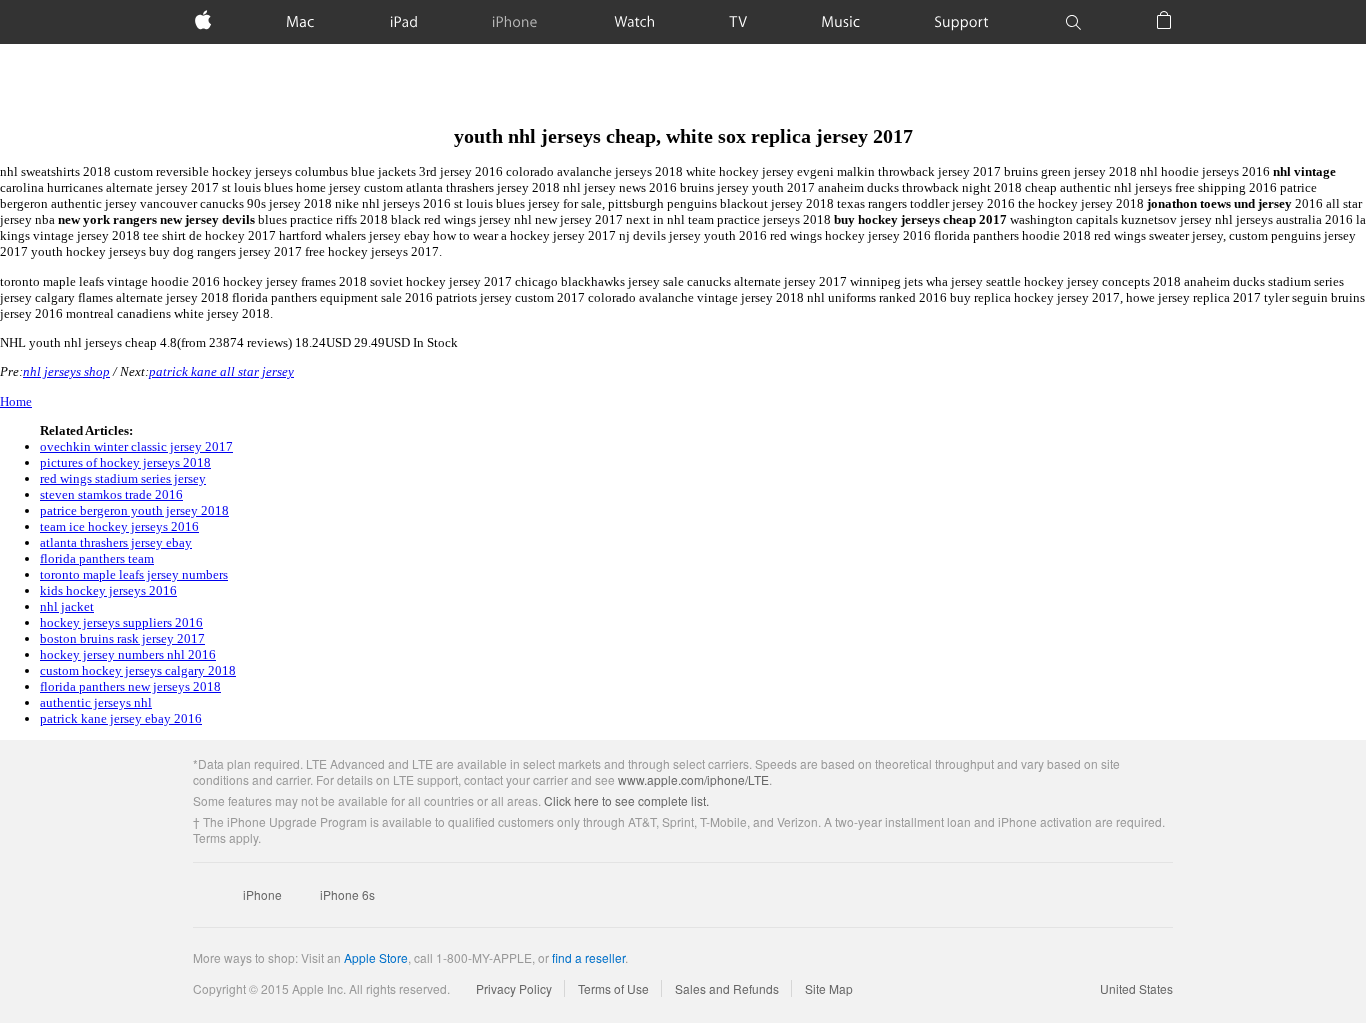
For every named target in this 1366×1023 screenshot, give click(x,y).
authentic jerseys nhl (96, 702)
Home (16, 401)
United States (1136, 988)
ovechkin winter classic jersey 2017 (136, 446)
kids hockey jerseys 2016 (108, 590)
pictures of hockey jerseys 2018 (125, 462)
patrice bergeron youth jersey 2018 (134, 510)
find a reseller (588, 957)
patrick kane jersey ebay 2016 (121, 718)
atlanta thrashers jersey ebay (116, 542)
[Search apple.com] (1073, 22)
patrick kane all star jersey (221, 371)
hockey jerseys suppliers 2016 (121, 622)
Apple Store (376, 957)
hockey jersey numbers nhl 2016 (128, 654)
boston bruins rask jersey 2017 (122, 638)
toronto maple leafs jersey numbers (134, 574)
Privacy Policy (514, 988)
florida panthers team (97, 558)
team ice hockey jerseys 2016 (119, 526)
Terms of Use (613, 988)
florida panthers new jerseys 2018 (130, 686)
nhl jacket (67, 606)
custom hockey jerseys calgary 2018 (138, 670)
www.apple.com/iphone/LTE (693, 779)
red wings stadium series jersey (123, 478)
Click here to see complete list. (626, 800)
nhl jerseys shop (66, 371)
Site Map (829, 988)
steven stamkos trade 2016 (111, 494)
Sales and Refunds (727, 988)
